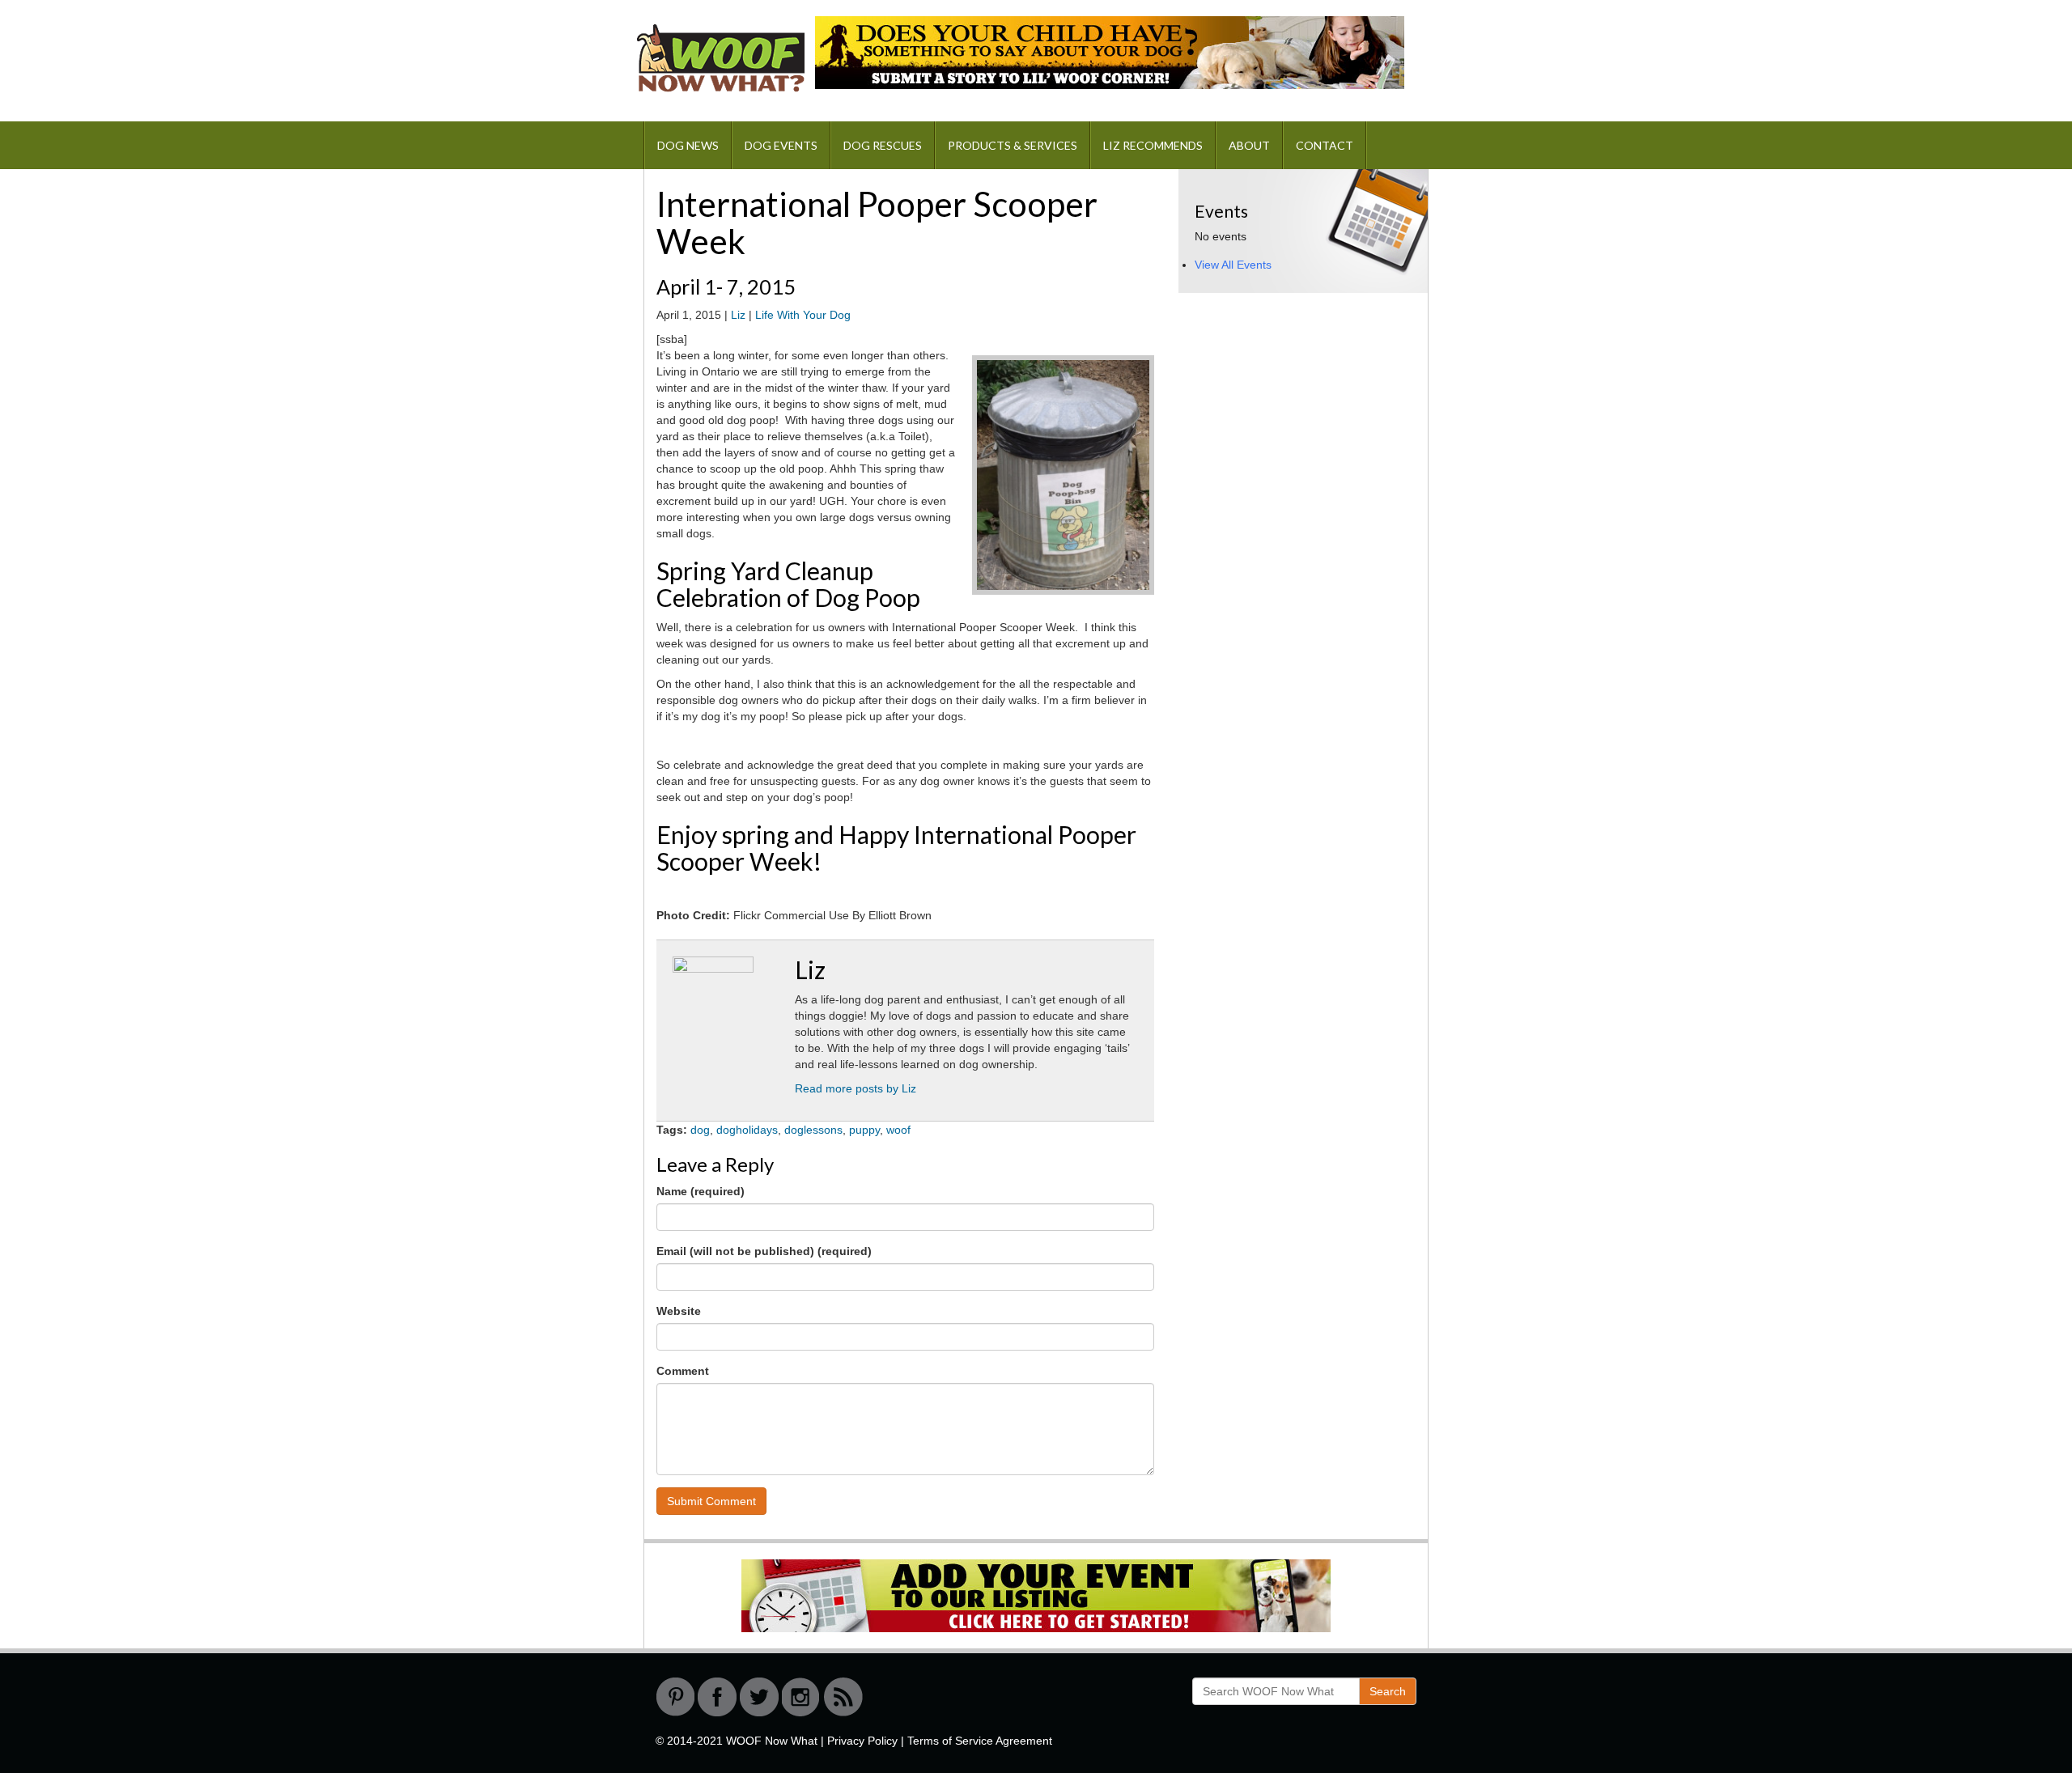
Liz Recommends (1153, 145)
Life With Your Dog (803, 315)
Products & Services (1013, 145)
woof (898, 1130)
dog (700, 1130)
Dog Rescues (883, 145)
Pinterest (675, 1697)
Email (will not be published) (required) (764, 1251)
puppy (864, 1130)
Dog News (688, 145)
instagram (801, 1697)
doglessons (813, 1130)
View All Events (1233, 265)
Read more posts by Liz (856, 1088)
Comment (683, 1371)
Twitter (759, 1697)
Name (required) (701, 1191)
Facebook (717, 1697)
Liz (738, 315)
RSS (843, 1697)
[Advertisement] (1300, 411)
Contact (1325, 145)
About (1249, 145)
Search (1388, 1691)
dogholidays (747, 1130)
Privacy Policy (862, 1741)
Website (679, 1311)
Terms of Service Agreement (980, 1741)
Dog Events (781, 145)
